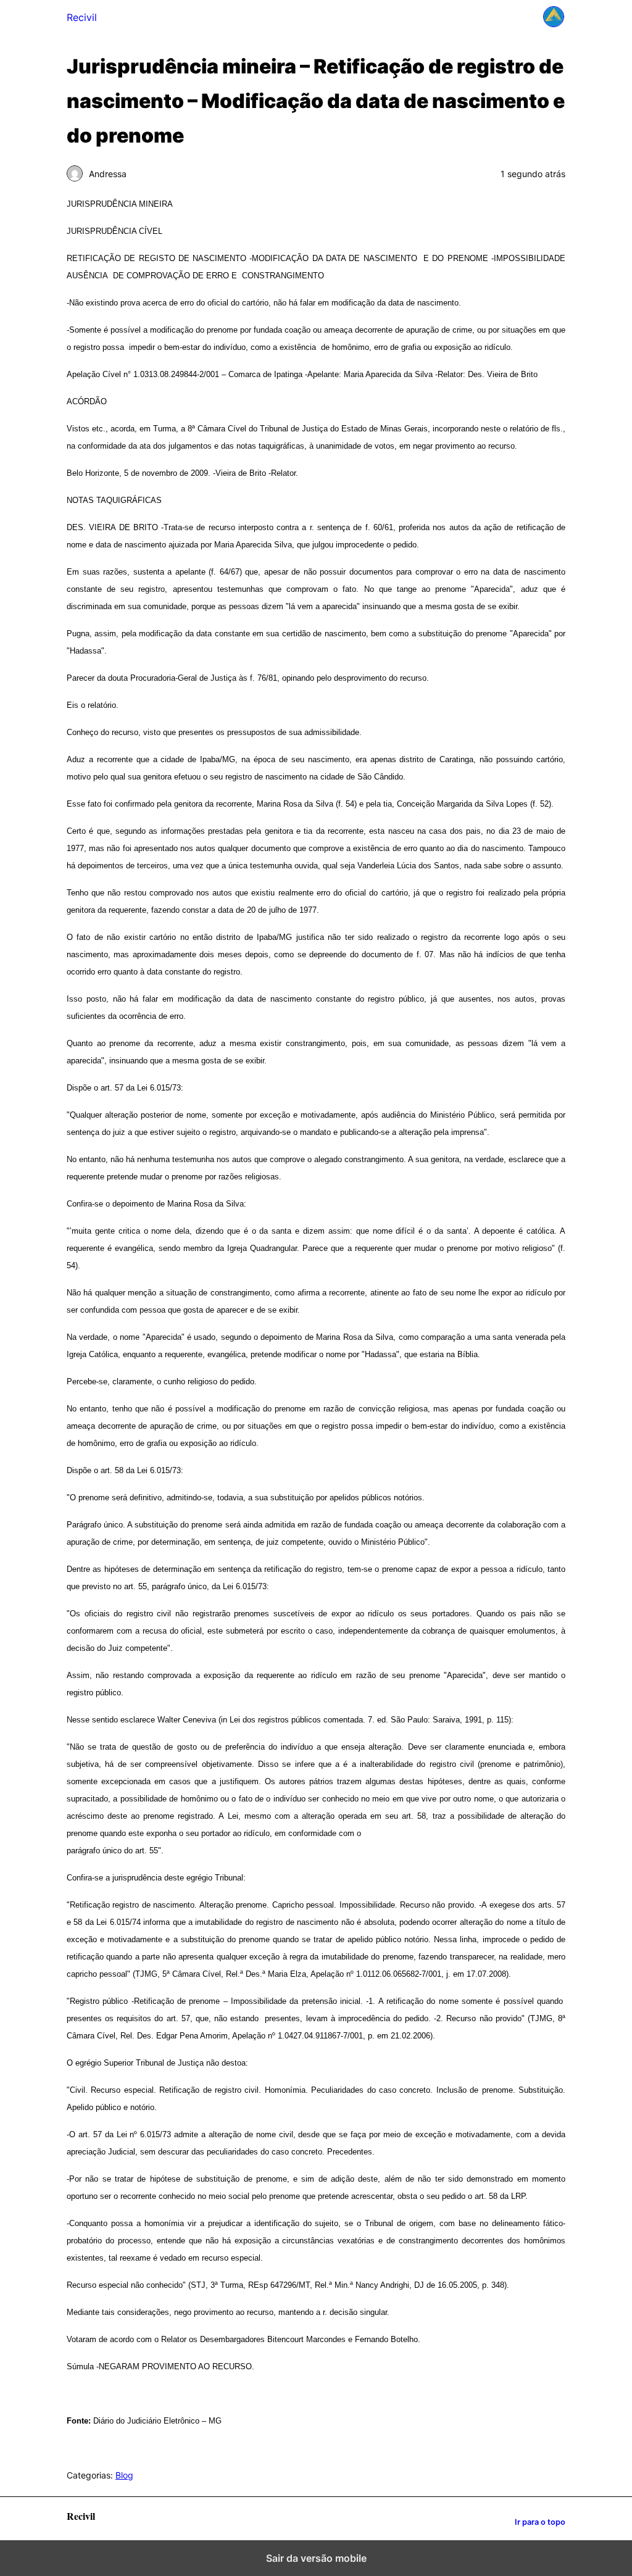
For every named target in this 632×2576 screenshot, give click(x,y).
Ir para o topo (540, 2522)
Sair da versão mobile (316, 2558)
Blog (124, 2475)
